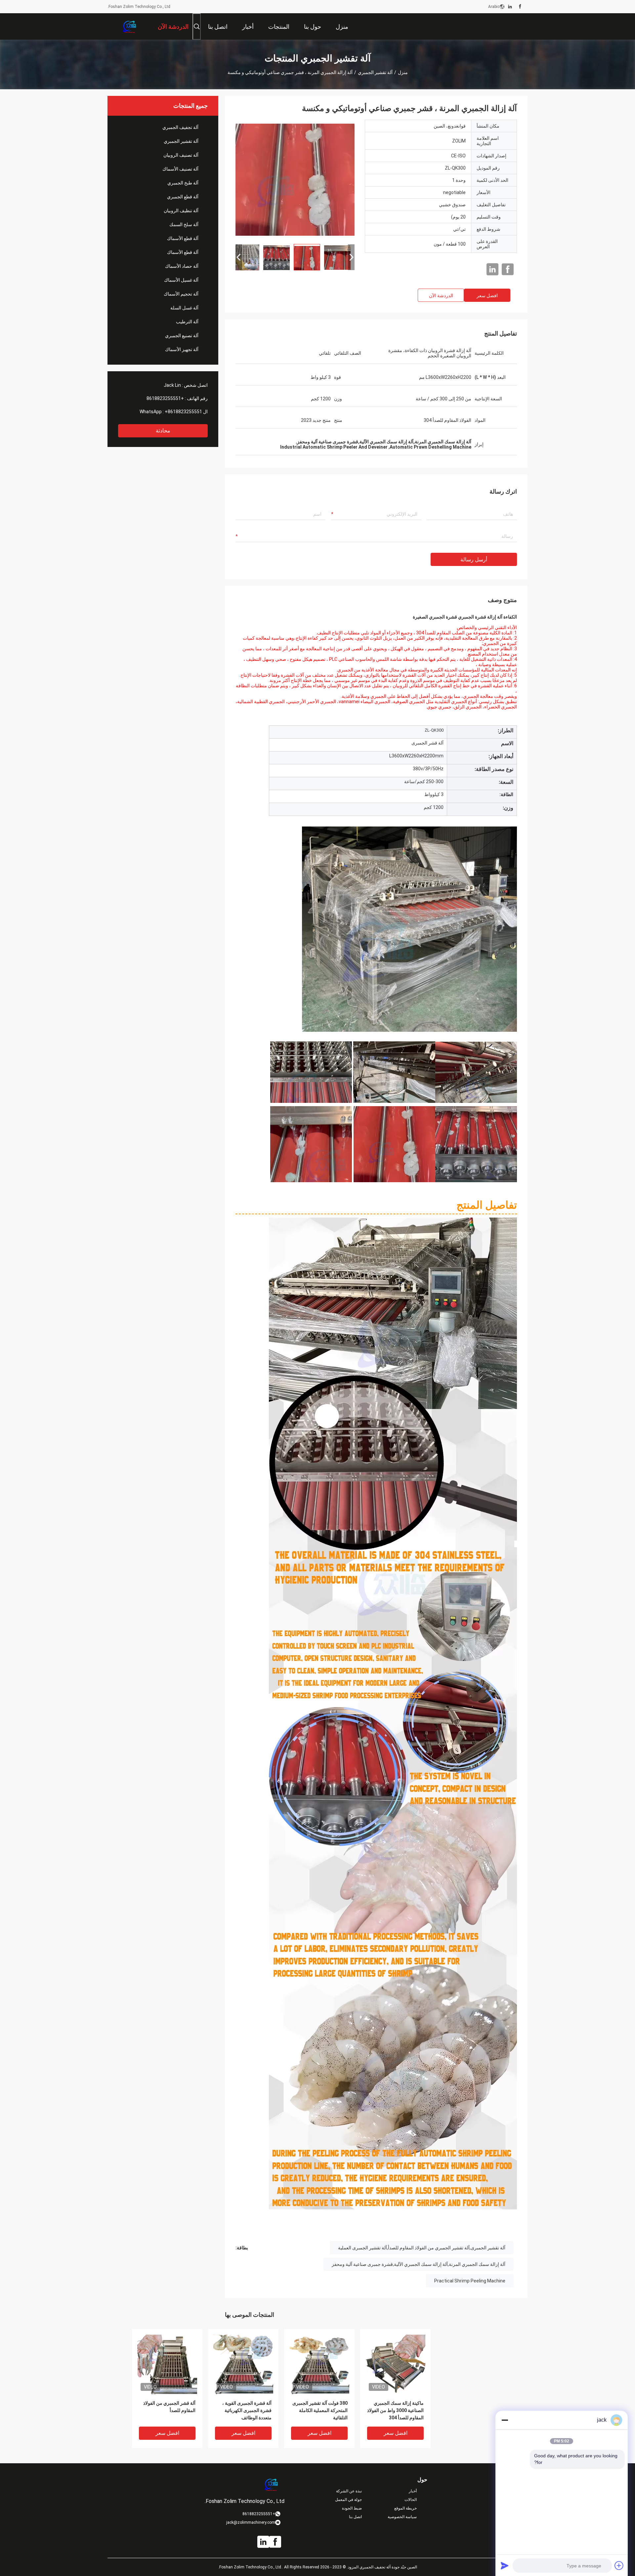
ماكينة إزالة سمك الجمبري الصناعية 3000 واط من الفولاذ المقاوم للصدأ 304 (395, 2410)
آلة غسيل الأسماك (181, 280)
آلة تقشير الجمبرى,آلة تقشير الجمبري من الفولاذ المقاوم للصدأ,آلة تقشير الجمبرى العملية (422, 2248)
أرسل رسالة (474, 560)
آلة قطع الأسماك (183, 238)
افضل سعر (487, 296)
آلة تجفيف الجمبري (180, 127)
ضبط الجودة (352, 2508)
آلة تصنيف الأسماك (180, 169)
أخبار (413, 2491)
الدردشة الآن (441, 296)
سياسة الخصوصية (402, 2517)
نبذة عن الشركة (349, 2491)
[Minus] (505, 2420)
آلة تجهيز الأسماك (182, 349)
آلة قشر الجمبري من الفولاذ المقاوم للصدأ (169, 2407)
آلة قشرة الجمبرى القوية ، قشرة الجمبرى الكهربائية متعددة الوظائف (247, 2410)
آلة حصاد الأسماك (182, 266)
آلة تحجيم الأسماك (181, 294)
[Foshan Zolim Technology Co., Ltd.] (129, 26)
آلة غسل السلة (184, 308)
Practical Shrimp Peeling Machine (470, 2281)
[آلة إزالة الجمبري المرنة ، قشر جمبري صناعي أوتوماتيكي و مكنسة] (295, 179)
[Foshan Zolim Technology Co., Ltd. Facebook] (520, 7)
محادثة (163, 431)
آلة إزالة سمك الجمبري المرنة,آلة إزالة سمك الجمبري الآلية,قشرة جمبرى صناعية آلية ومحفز (419, 2264)
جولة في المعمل (348, 2500)
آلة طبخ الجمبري (183, 183)
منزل (403, 72)
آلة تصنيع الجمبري (182, 336)
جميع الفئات (518, 2517)
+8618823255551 (165, 398)
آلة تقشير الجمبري (375, 72)
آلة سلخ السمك (184, 224)
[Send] (505, 2565)
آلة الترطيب (187, 322)
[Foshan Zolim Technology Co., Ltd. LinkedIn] (510, 7)
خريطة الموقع (405, 2508)
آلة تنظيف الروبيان (181, 211)
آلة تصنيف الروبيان (181, 155)
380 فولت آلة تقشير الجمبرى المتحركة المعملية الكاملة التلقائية (320, 2410)
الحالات (411, 2500)
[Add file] (619, 2565)
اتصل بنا (355, 2517)
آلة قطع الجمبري (183, 197)
